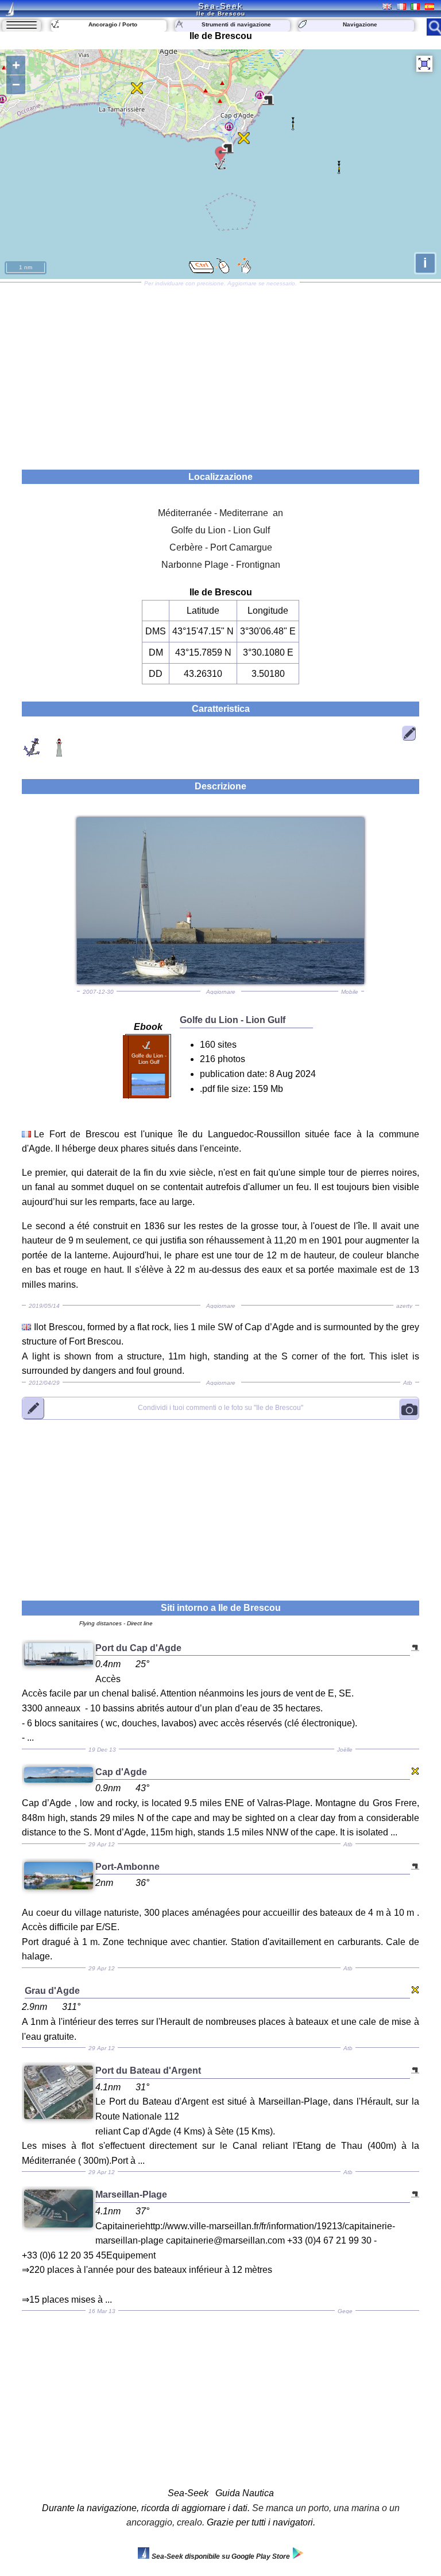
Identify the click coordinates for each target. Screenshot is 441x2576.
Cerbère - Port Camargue (221, 547)
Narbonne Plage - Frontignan (221, 565)
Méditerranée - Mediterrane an (220, 513)
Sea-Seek (220, 6)
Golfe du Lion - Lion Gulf (220, 530)
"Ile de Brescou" (220, 1408)
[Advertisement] (220, 372)
